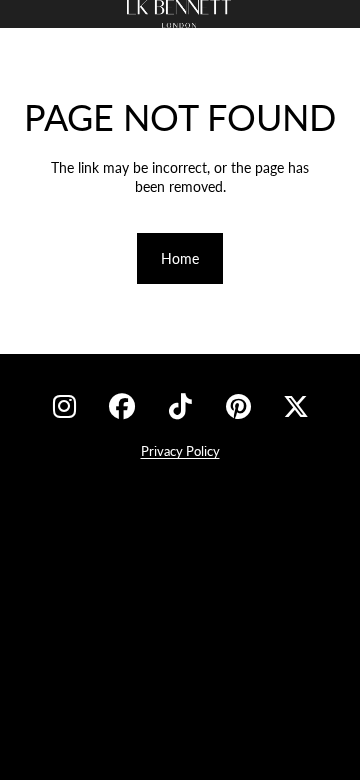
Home (180, 258)
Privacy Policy (180, 451)
